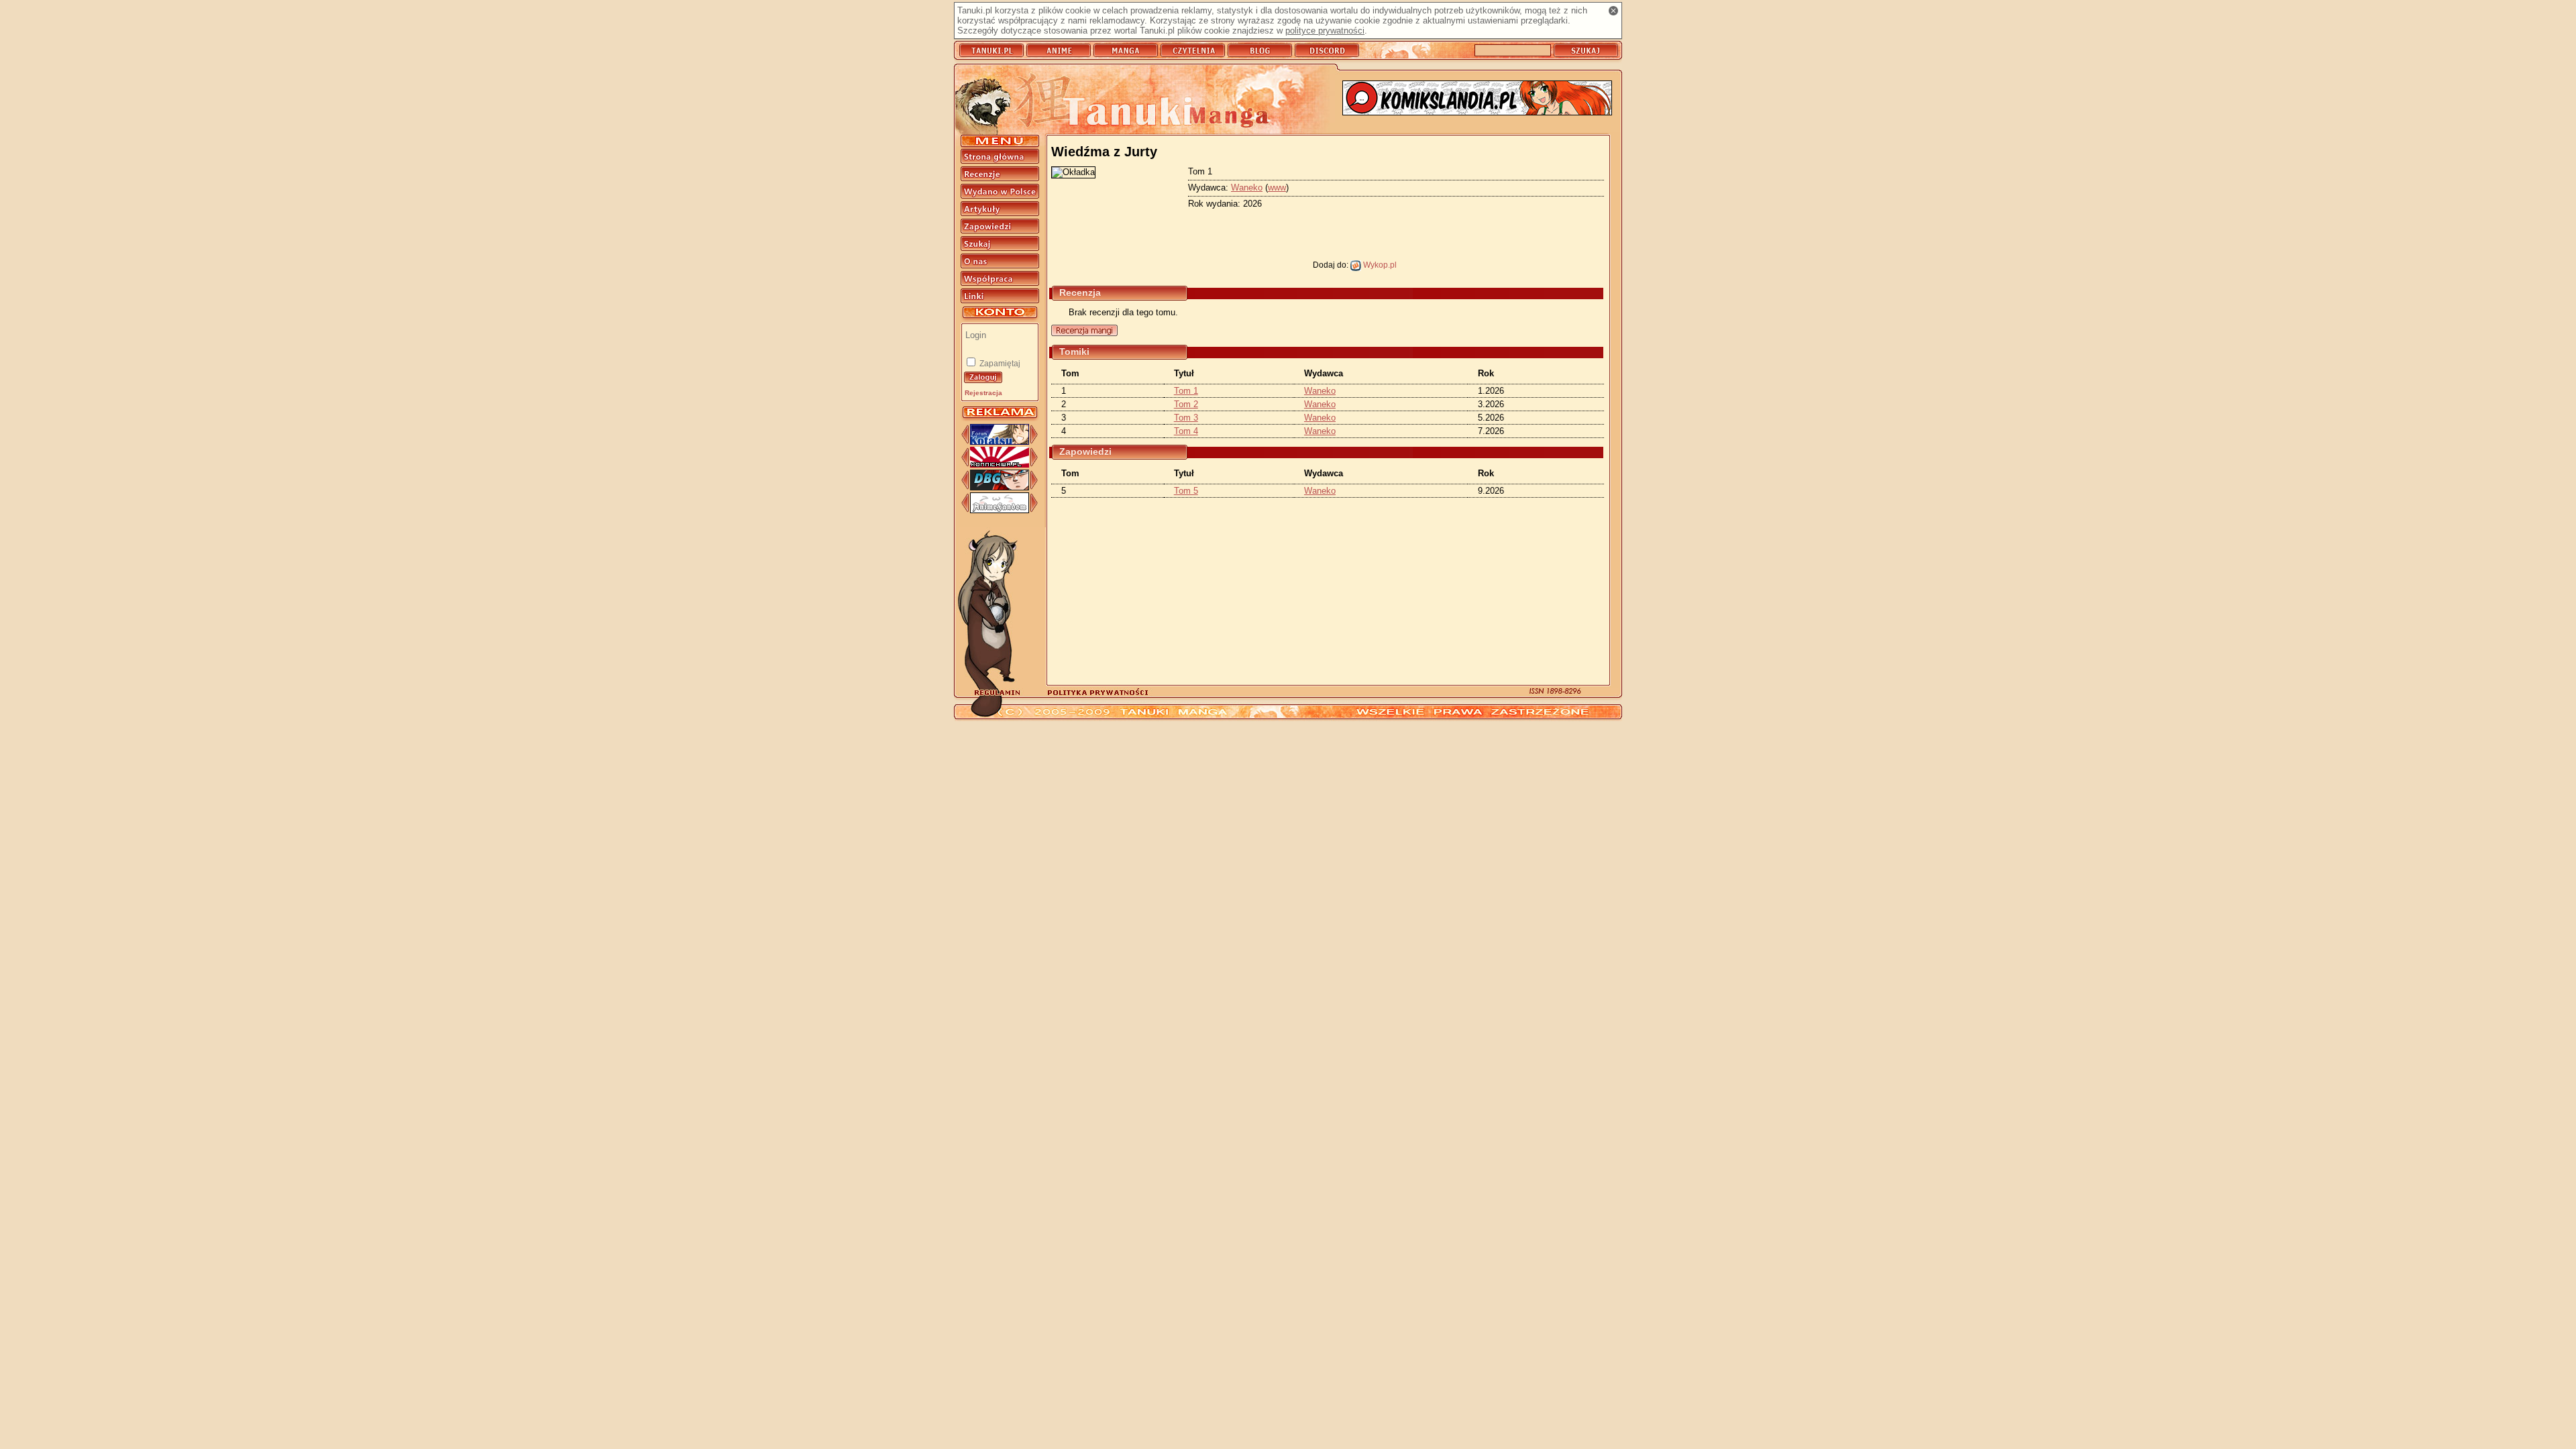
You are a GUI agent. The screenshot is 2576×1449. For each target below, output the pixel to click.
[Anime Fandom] (1000, 510)
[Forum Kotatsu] (1000, 442)
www (1277, 187)
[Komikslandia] (1477, 99)
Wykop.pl (1379, 265)
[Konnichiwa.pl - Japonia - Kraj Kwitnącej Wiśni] (1000, 465)
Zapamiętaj (999, 364)
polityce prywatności (1325, 31)
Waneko (1247, 187)
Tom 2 (1186, 404)
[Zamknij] (1613, 11)
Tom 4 (1186, 431)
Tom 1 (1186, 391)
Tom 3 (1186, 418)
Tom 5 (1186, 491)
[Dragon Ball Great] (1000, 487)
